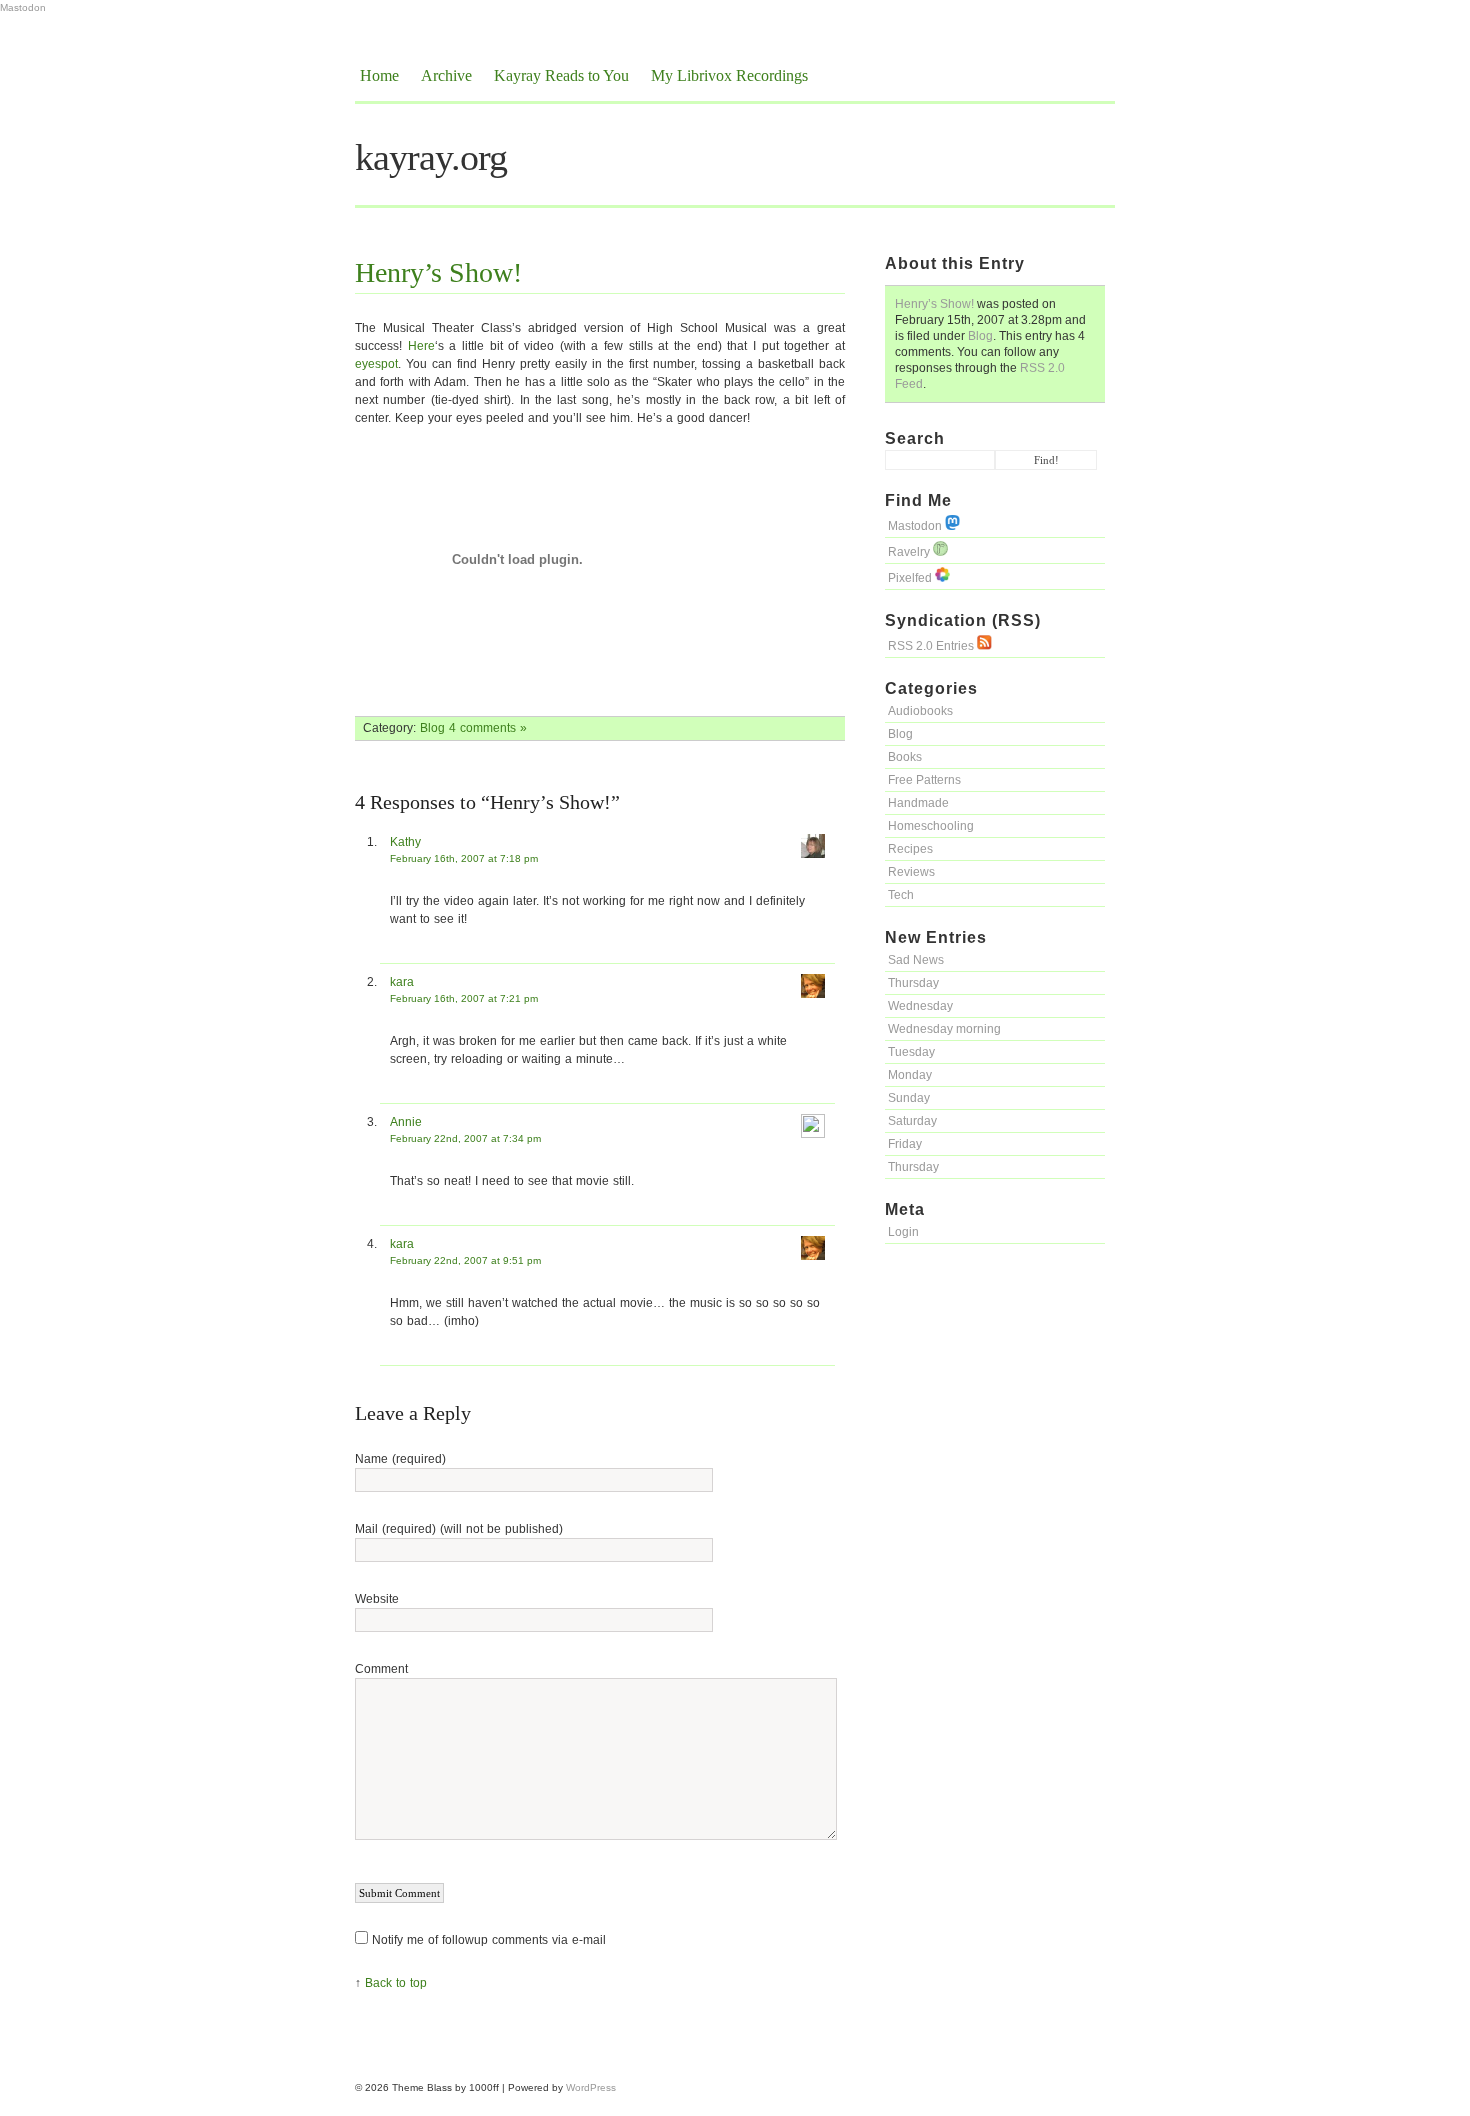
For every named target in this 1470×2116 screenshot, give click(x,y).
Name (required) (400, 1459)
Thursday (913, 983)
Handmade (918, 803)
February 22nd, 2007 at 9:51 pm (465, 1260)
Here (421, 346)
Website (377, 1599)
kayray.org (431, 157)
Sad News (916, 960)
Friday (905, 1144)
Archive (446, 75)
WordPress (591, 2087)
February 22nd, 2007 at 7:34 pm (465, 1138)
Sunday (909, 1098)
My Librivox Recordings (729, 75)
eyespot (376, 364)
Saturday (912, 1121)
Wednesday (920, 1006)
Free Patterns (924, 780)
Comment (381, 1669)
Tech (901, 895)
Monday (910, 1075)
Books (905, 757)
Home (379, 75)
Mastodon (23, 7)
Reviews (911, 872)
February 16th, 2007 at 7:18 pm (464, 858)
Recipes (910, 849)
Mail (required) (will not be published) (459, 1529)
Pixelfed (911, 578)
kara (402, 982)
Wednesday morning (944, 1029)
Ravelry (910, 552)
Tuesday (911, 1052)
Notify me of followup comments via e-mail (489, 1940)
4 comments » (488, 728)
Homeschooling (931, 826)
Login (903, 1232)
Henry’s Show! (934, 304)
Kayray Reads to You (561, 75)
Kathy (405, 842)
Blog (980, 336)
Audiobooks (920, 711)
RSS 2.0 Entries (932, 646)
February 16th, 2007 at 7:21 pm (464, 998)
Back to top (396, 1983)
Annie (406, 1122)
